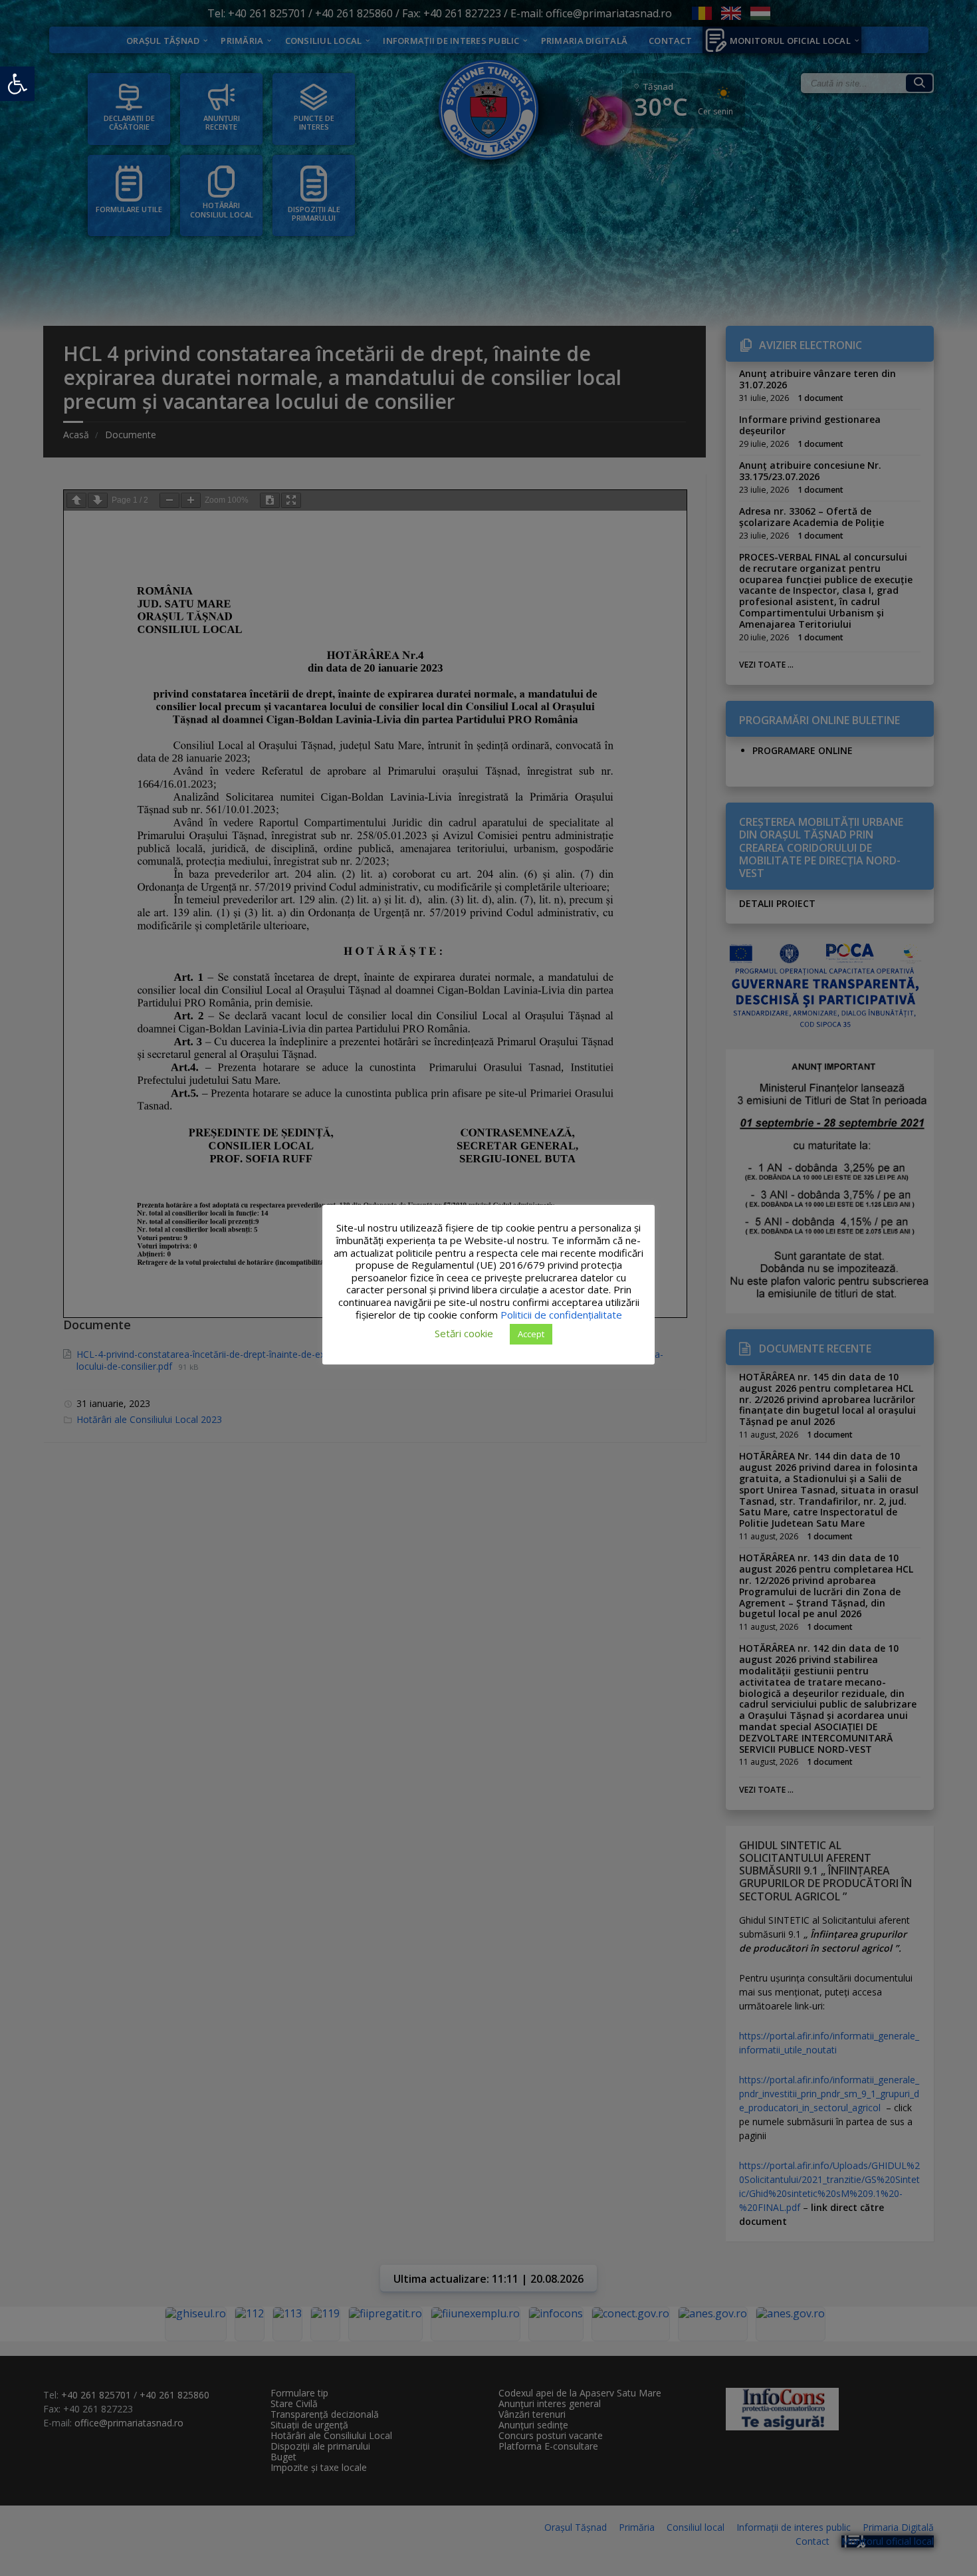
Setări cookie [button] (464, 1333)
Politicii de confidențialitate (561, 1315)
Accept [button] (531, 1334)
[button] (17, 84)
